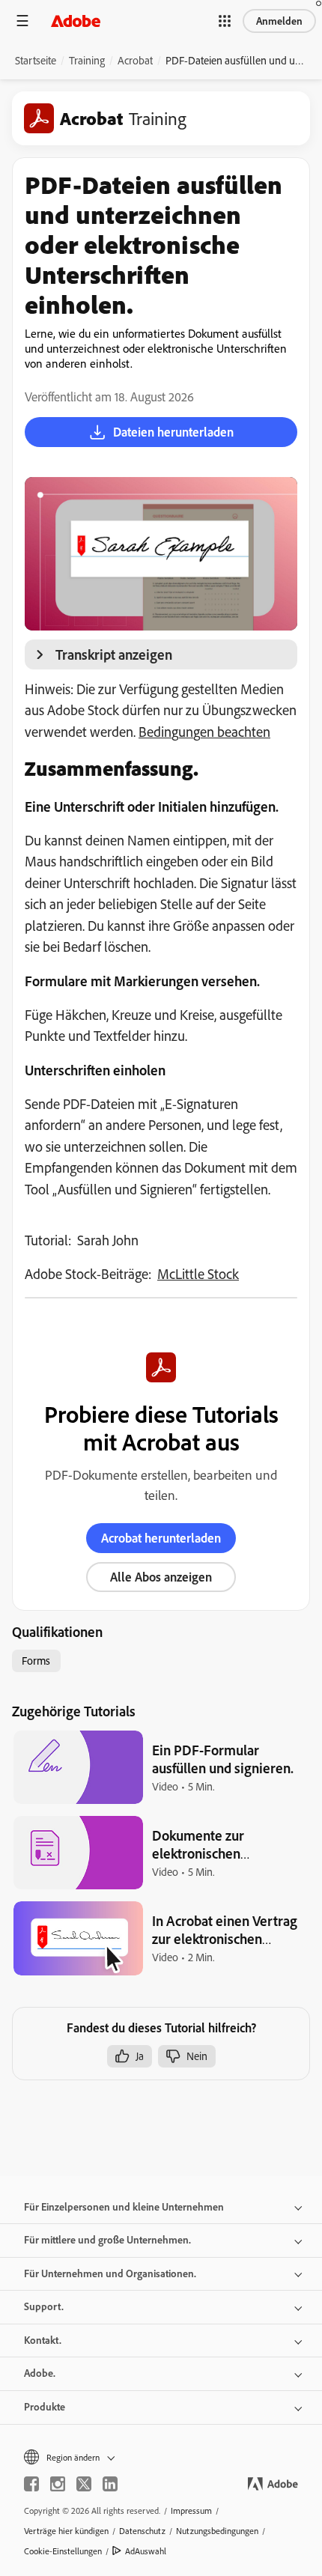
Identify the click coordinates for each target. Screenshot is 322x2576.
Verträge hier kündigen (66, 2531)
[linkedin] (110, 2484)
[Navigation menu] (22, 21)
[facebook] (31, 2484)
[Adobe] (76, 21)
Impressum (191, 2510)
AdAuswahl (146, 2551)
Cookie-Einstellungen (63, 2551)
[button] (225, 21)
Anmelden (279, 21)
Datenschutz (142, 2531)
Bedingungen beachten (204, 732)
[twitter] (84, 2484)
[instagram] (58, 2484)
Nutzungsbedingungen (217, 2531)
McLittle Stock (198, 1274)
